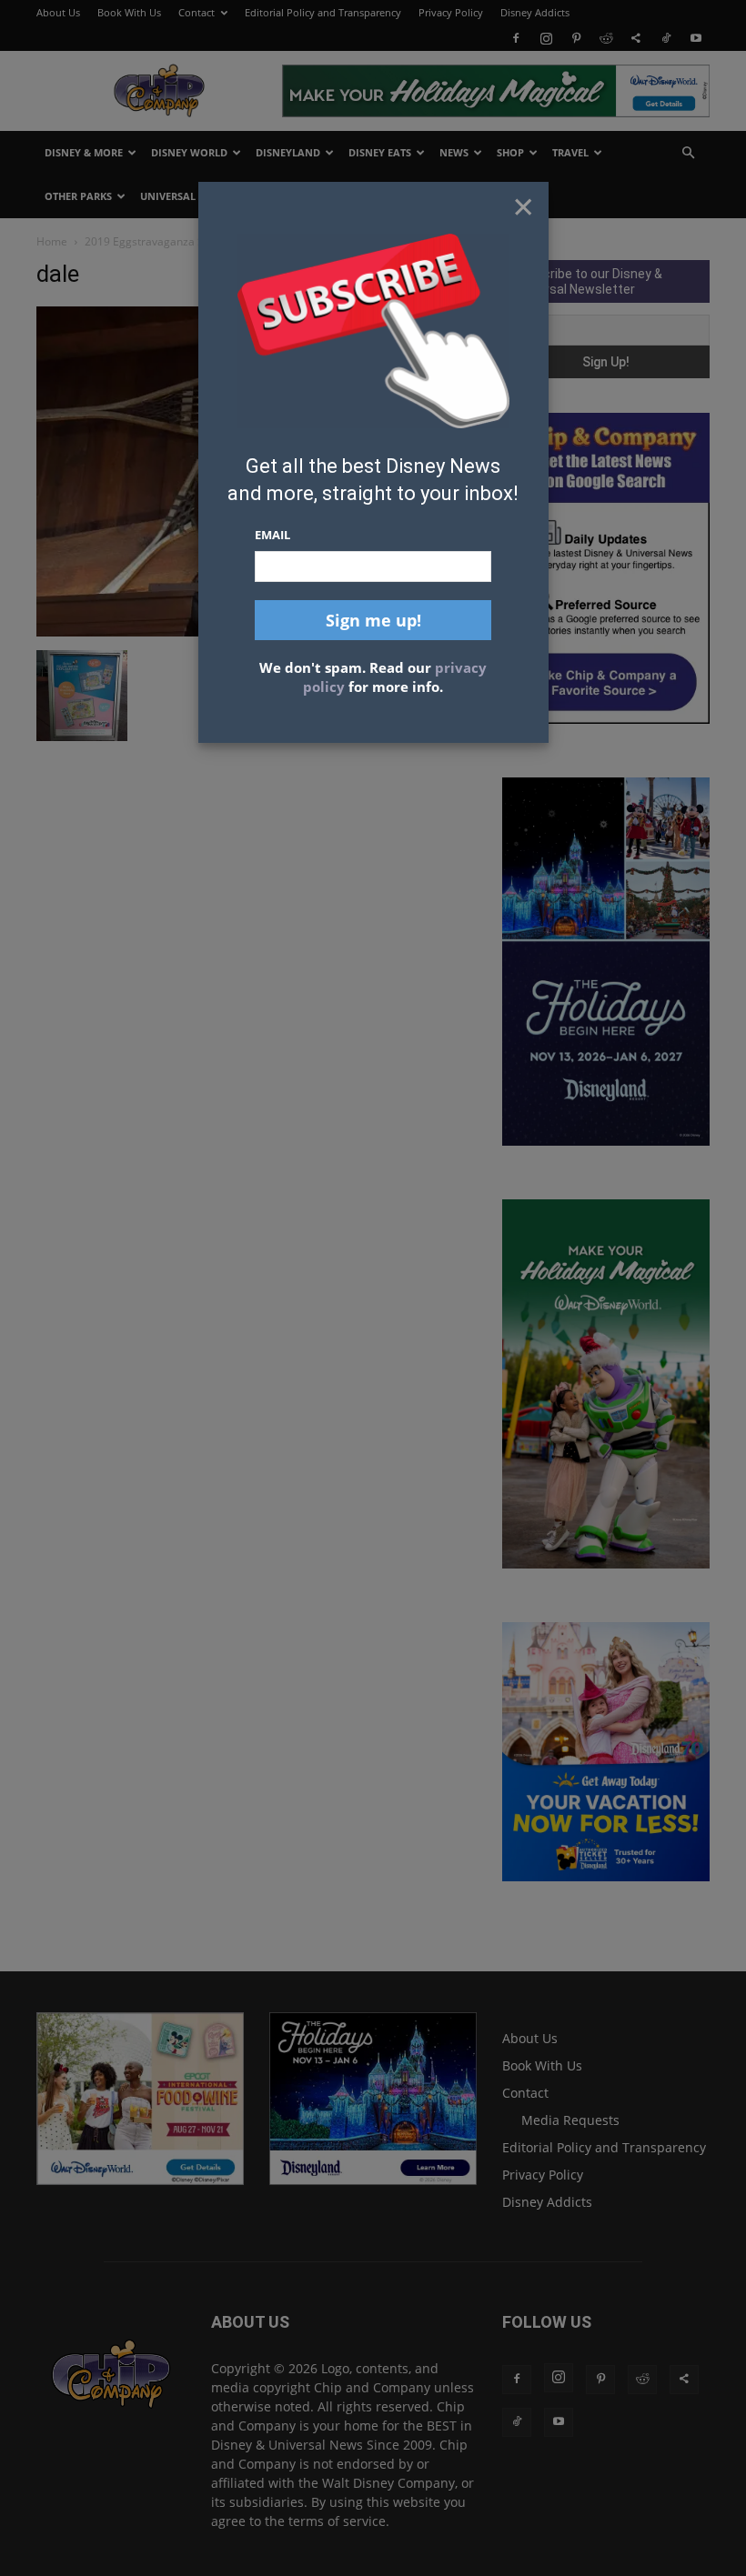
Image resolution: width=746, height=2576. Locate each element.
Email (272, 535)
